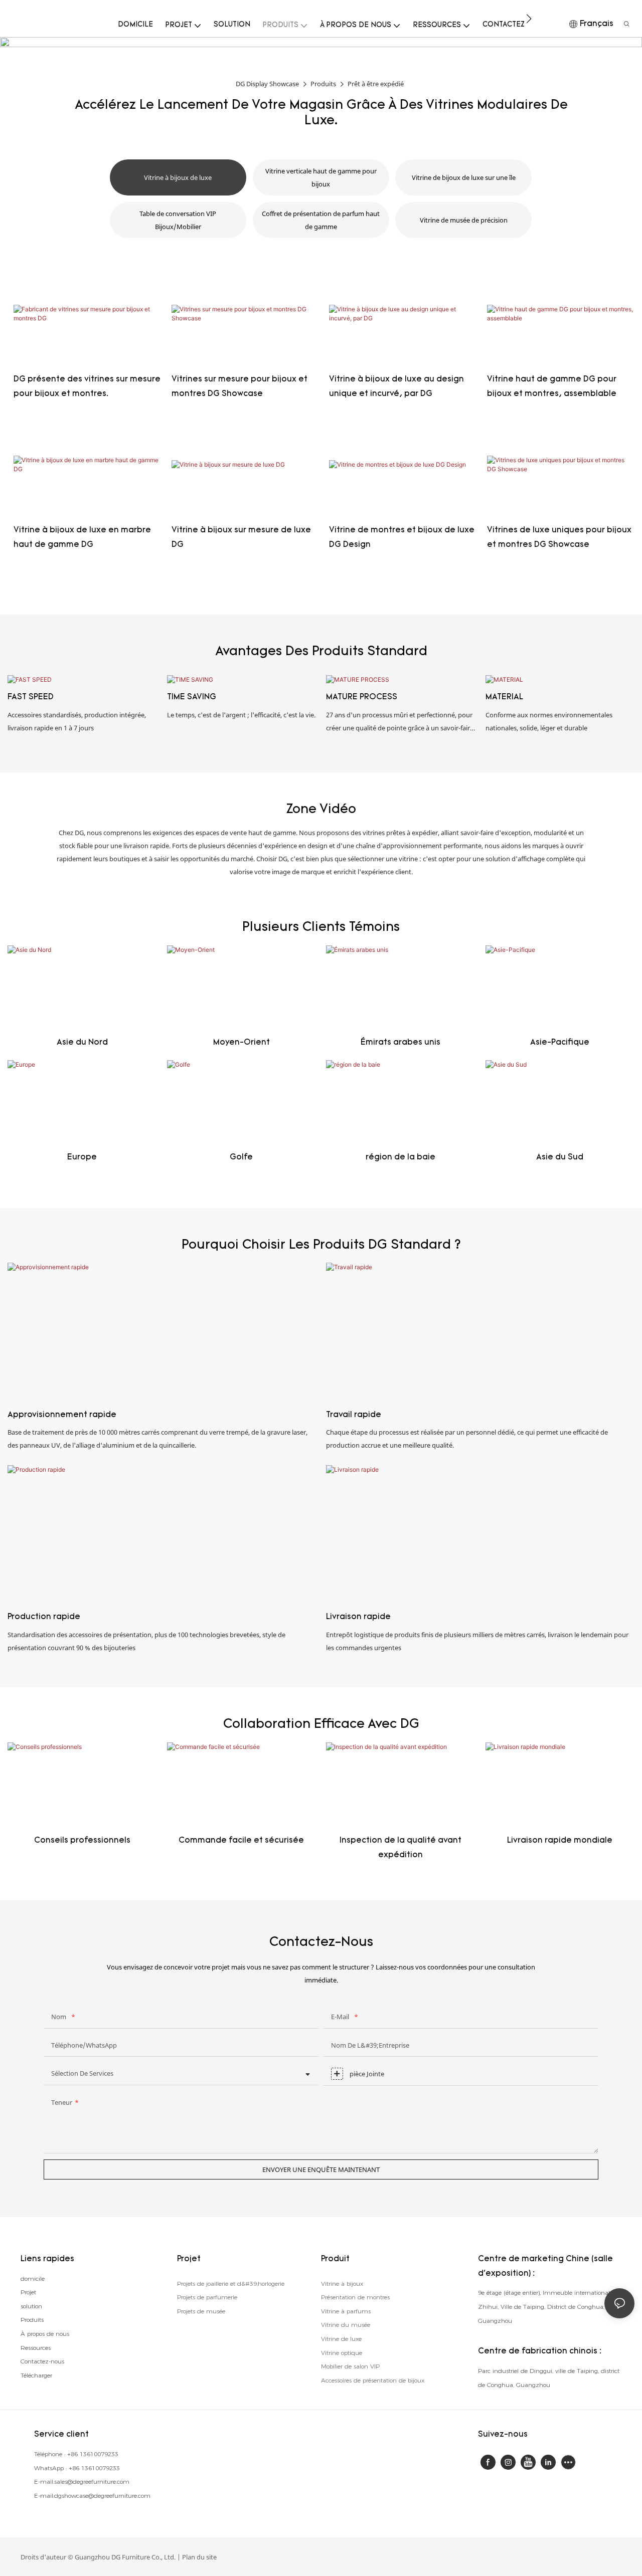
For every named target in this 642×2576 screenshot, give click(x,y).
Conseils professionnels (82, 1841)
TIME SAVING (192, 697)
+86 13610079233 (93, 2454)
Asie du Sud (560, 1157)
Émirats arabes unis (400, 1043)
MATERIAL (504, 697)
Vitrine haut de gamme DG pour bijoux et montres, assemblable (552, 387)
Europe (82, 1157)
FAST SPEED (31, 697)
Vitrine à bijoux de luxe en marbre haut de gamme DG (82, 538)
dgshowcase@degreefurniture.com (102, 2496)
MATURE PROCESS (362, 697)
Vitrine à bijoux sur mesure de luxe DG (241, 538)
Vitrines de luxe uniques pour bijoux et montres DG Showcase (559, 538)
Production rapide (44, 1617)
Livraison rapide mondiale (560, 1841)
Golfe (241, 1157)
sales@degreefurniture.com (92, 2482)
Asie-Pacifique (560, 1043)
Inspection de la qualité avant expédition (400, 1848)
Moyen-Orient (242, 1043)
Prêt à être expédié (376, 84)
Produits (323, 84)
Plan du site (199, 2557)
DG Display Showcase (267, 84)
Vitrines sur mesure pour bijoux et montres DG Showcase (239, 387)
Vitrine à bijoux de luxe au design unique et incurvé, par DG (396, 387)
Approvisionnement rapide (62, 1415)
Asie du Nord (82, 1043)
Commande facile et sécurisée (241, 1841)
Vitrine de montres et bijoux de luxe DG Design (402, 538)
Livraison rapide (358, 1617)
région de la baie (400, 1157)
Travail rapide (354, 1415)
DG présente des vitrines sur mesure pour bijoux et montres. (87, 387)
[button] (529, 19)
